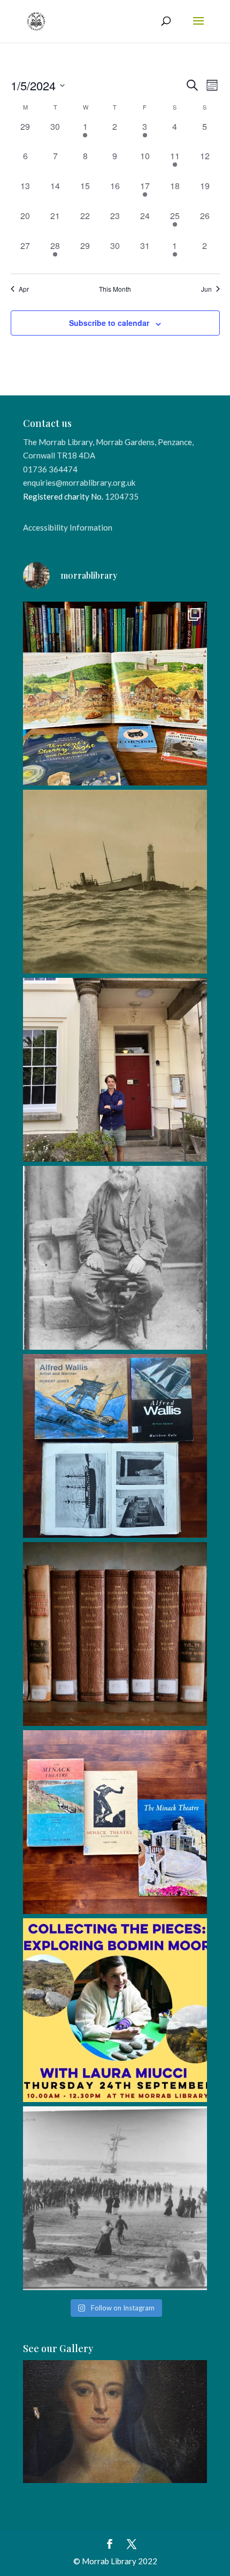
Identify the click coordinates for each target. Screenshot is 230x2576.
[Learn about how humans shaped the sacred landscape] (115, 2010)
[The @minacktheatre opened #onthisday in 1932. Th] (115, 1822)
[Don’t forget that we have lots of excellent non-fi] (115, 694)
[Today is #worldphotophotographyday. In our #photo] (115, 1258)
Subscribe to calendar (109, 323)
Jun (206, 289)
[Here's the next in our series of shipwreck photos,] (115, 882)
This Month (115, 289)
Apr (24, 289)
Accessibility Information (68, 527)
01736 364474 (50, 469)
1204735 (122, 496)
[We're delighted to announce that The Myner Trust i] (115, 1634)
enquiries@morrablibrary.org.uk (79, 482)
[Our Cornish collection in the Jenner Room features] (115, 1446)
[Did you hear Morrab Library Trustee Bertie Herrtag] (115, 1070)
